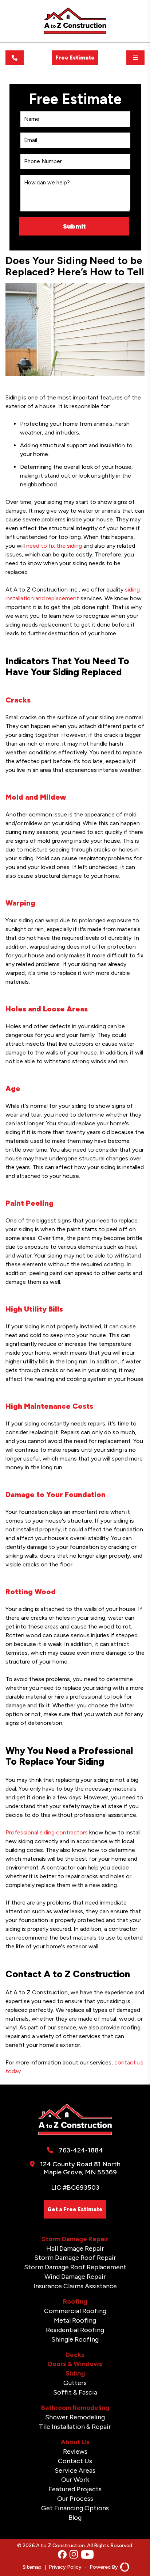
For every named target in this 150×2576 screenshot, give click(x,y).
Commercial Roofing (75, 2311)
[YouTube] (87, 2555)
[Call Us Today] (15, 58)
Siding (75, 2373)
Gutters (75, 2383)
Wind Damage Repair (75, 2277)
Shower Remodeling (75, 2417)
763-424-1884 (81, 2150)
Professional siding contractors (47, 1832)
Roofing (75, 2301)
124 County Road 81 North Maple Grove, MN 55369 (80, 2168)
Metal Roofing (75, 2320)
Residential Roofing (75, 2330)
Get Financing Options (75, 2508)
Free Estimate (75, 58)
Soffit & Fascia (75, 2392)
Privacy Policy (65, 2567)
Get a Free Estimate (75, 2209)
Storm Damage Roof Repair (75, 2258)
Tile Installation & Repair (75, 2427)
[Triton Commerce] (124, 2567)
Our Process (75, 2499)
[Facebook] (62, 2555)
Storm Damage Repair (75, 2239)
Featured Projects (75, 2489)
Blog (75, 2518)
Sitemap (32, 2567)
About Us (75, 2442)
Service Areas (75, 2470)
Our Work (75, 2480)
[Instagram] (74, 2555)
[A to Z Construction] (75, 32)
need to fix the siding (54, 546)
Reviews (75, 2451)
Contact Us (75, 2461)
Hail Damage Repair (75, 2248)
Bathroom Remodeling (75, 2408)
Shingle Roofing (75, 2339)
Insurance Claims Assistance (75, 2286)
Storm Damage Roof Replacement (75, 2267)
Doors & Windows (75, 2364)
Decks (75, 2355)
